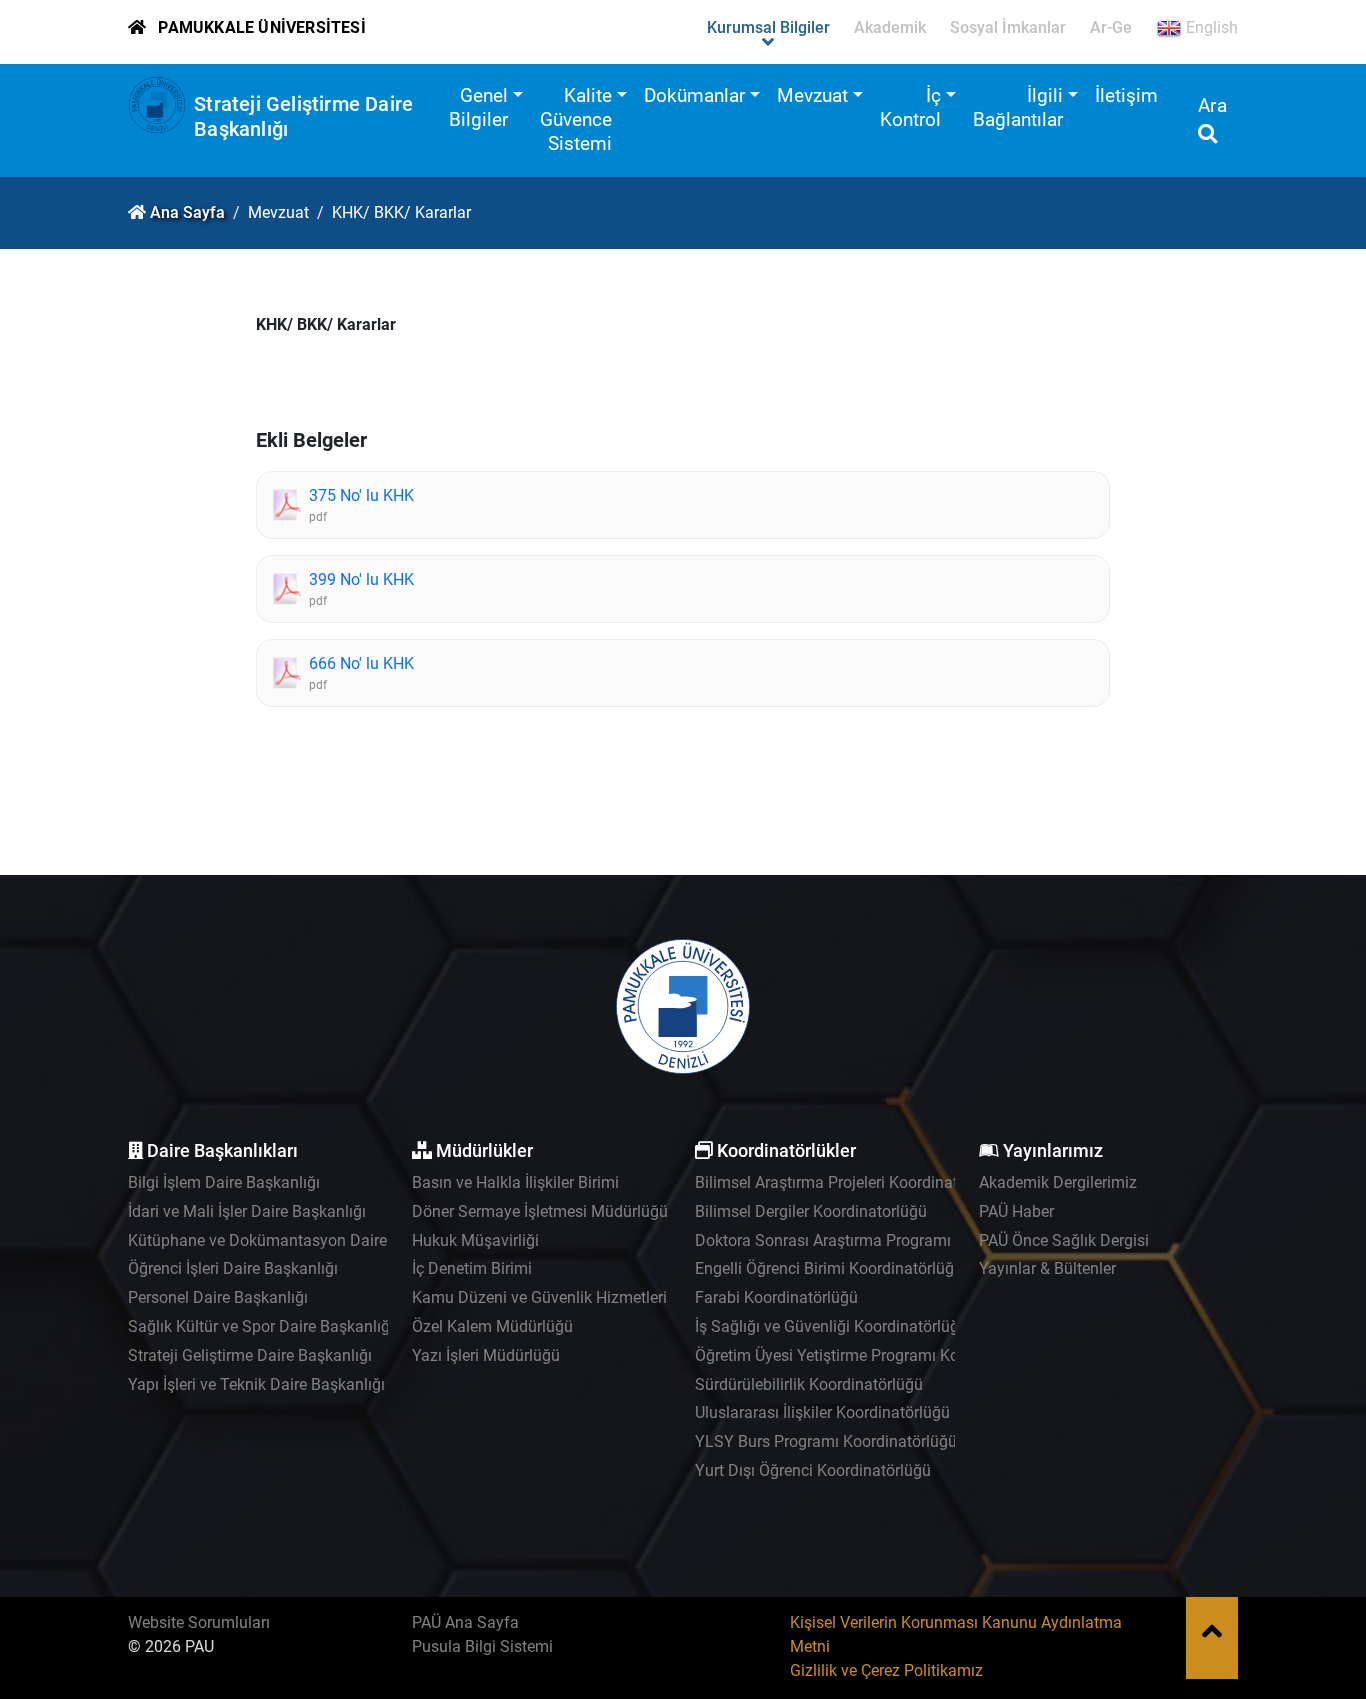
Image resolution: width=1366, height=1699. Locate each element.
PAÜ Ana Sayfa (465, 1622)
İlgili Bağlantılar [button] (1018, 107)
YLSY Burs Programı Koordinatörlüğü (826, 1441)
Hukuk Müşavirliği (475, 1240)
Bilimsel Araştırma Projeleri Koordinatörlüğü (849, 1182)
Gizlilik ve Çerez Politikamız (886, 1670)
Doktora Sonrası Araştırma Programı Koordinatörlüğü (882, 1240)
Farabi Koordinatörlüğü (776, 1297)
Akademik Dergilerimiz (1058, 1182)
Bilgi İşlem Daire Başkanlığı (224, 1182)
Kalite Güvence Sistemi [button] (576, 119)
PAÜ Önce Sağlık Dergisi (1064, 1240)
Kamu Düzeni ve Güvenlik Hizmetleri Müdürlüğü (580, 1297)
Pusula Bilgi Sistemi (482, 1646)
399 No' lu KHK (361, 579)
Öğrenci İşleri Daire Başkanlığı (233, 1268)
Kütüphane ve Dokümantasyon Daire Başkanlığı (296, 1240)
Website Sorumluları (199, 1622)
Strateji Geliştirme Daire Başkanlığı (250, 1355)
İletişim (1126, 95)
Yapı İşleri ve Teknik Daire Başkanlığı (256, 1384)
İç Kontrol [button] (910, 107)
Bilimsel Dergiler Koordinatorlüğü (811, 1211)
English (1210, 27)
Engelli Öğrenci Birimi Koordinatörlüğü (829, 1268)
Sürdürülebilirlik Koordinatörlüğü (809, 1384)
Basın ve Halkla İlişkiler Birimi (515, 1182)
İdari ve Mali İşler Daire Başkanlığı (247, 1211)
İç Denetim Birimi (472, 1268)
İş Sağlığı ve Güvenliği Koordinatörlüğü (831, 1326)
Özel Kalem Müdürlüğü (492, 1326)
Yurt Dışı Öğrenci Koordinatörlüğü (813, 1470)
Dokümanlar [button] (694, 95)
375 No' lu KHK (361, 495)
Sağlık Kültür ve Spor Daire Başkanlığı (261, 1326)
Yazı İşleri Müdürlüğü (486, 1355)
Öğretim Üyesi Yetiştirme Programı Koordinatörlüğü (874, 1355)
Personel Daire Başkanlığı (218, 1297)
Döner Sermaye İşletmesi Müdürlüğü (540, 1211)
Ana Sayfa (187, 212)
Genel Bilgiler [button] (478, 107)
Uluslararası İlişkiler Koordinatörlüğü (822, 1412)
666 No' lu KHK (361, 663)
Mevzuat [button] (812, 95)
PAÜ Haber (1016, 1211)
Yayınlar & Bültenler (1047, 1268)
